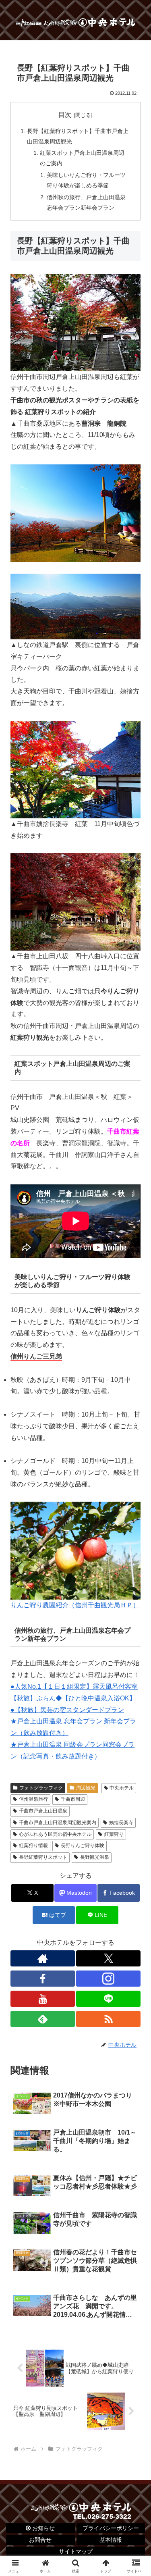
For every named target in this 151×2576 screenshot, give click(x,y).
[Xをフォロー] (108, 1958)
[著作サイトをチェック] (43, 1958)
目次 (65, 115)
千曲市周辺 (73, 1799)
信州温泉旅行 (33, 1799)
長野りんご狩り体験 (83, 1846)
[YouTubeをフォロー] (43, 1999)
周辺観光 (86, 1788)
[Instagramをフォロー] (108, 1979)
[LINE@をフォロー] (108, 1999)
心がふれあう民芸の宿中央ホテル (55, 1834)
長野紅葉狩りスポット (43, 1857)
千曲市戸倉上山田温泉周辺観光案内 (58, 1823)
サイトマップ (76, 2551)
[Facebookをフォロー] (43, 1979)
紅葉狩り (114, 1834)
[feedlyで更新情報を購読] (43, 2019)
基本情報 (111, 2540)
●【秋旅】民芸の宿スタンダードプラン (67, 1710)
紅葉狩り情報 (33, 1846)
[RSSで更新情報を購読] (108, 2019)
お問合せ (40, 2540)
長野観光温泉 (95, 1857)
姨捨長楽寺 (121, 1823)
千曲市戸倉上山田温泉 (43, 1811)
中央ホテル (122, 1788)
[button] (135, 1589)
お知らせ (43, 2528)
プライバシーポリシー (111, 2528)
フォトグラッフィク (41, 1788)
